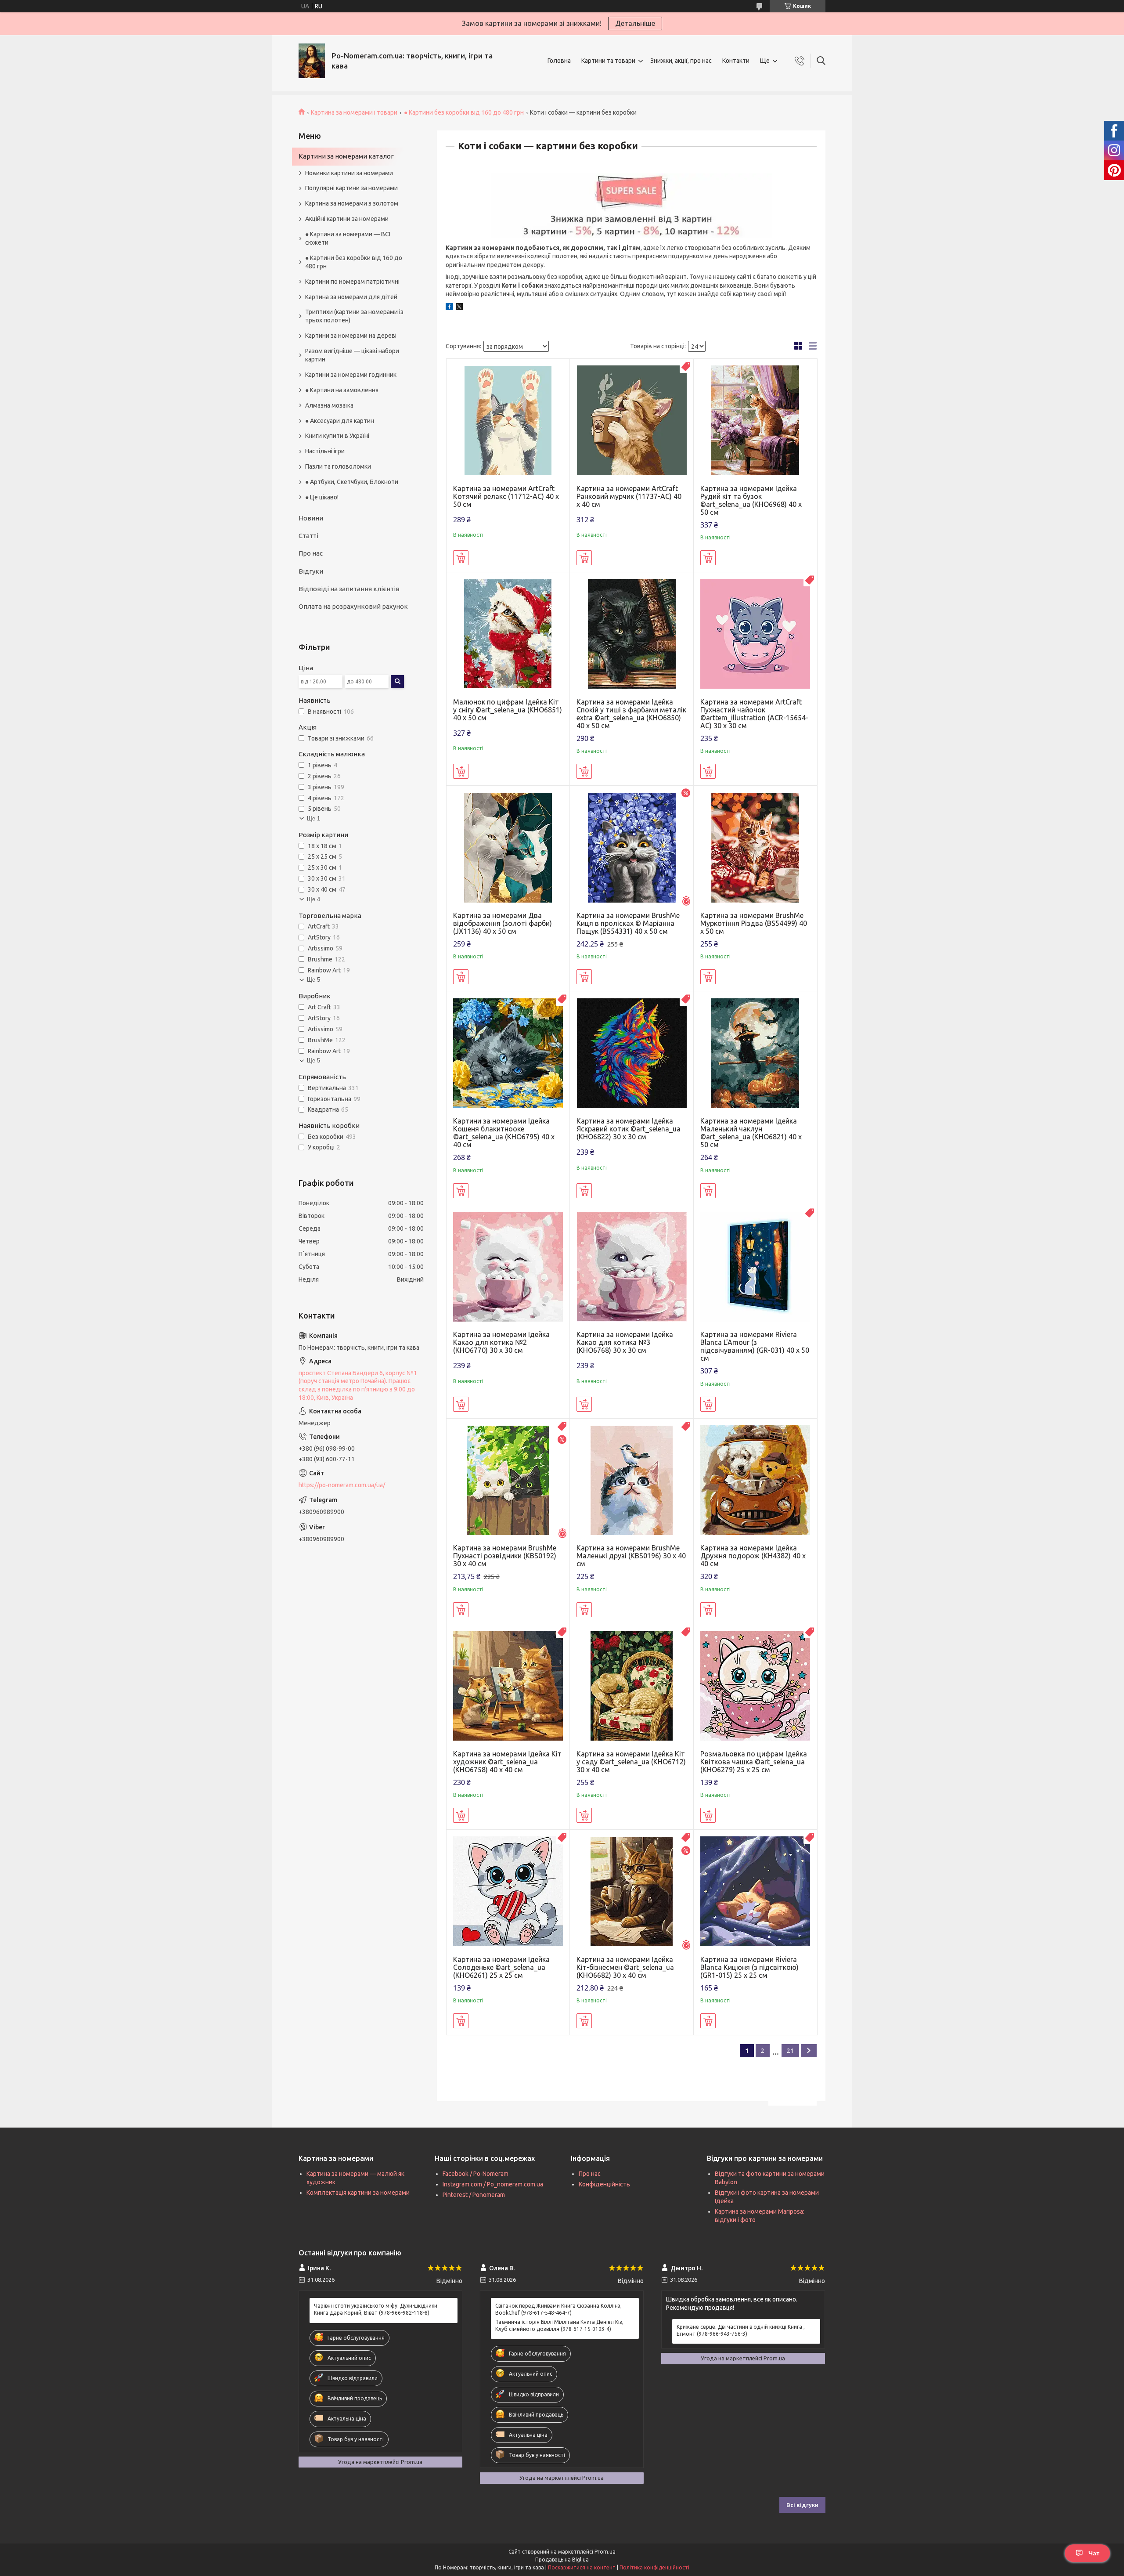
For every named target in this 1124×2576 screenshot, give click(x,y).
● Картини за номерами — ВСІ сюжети (348, 238)
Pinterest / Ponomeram (474, 2195)
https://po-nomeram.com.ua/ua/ (342, 1485)
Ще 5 (313, 980)
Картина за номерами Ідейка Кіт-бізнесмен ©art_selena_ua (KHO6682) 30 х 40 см (625, 1967)
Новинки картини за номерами (349, 173)
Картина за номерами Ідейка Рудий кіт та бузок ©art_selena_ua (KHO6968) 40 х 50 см (751, 500)
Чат (1094, 2553)
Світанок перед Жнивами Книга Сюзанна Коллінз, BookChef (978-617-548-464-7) (558, 2309)
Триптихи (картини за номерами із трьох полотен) (354, 316)
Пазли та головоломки (338, 466)
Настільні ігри (325, 451)
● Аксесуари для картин (340, 421)
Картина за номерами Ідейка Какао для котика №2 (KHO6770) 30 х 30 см (501, 1342)
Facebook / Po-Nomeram (476, 2174)
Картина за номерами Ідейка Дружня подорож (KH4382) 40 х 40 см (753, 1556)
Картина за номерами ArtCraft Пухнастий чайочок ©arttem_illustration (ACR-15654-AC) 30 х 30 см (754, 714)
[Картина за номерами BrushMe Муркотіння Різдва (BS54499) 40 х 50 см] (755, 847)
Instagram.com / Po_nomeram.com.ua (493, 2184)
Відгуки (311, 571)
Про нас (311, 553)
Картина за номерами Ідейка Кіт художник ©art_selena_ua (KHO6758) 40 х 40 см (507, 1762)
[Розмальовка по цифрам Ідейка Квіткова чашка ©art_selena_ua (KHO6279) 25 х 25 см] (755, 1686)
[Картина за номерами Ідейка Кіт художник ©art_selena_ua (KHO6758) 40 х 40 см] (508, 1686)
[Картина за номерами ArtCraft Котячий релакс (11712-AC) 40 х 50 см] (508, 421)
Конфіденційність (604, 2184)
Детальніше (635, 23)
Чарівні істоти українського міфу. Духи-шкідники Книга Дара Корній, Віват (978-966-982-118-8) (376, 2309)
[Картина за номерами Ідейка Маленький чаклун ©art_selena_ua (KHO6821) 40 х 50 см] (755, 1053)
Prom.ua (605, 2552)
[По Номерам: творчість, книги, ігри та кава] (312, 61)
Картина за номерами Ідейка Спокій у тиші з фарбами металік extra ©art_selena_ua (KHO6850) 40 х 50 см (631, 714)
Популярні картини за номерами (351, 188)
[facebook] (449, 308)
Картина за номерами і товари (354, 112)
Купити (461, 558)
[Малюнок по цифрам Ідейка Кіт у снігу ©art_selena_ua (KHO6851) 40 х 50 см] (508, 634)
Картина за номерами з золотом (352, 203)
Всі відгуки (802, 2505)
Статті (308, 536)
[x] (459, 308)
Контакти (736, 61)
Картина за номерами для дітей (351, 297)
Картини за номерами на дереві (351, 336)
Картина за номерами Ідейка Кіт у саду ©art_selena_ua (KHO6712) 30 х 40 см (631, 1762)
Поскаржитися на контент (582, 2567)
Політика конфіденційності (654, 2567)
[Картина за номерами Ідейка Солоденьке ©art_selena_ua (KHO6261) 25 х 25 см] (508, 1891)
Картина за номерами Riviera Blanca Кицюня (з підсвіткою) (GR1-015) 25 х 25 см (749, 1967)
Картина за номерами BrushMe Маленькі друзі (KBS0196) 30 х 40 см (631, 1556)
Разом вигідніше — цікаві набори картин (352, 355)
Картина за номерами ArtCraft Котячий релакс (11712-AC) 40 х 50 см (506, 496)
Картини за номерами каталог (346, 156)
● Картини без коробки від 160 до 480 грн (464, 112)
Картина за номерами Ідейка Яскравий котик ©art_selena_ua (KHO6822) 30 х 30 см (629, 1129)
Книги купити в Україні (337, 436)
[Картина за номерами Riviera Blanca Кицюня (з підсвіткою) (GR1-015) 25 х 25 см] (755, 1891)
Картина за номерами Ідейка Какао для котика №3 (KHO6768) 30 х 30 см (625, 1342)
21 (790, 2051)
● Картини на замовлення (342, 390)
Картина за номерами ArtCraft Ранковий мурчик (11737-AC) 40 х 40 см (629, 496)
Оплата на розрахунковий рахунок (353, 606)
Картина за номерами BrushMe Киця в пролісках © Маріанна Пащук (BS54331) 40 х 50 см (628, 923)
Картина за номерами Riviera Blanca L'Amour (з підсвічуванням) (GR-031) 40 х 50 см (755, 1346)
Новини (311, 518)
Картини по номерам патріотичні (352, 282)
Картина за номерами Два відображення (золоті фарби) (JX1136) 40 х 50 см (503, 923)
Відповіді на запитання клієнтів (349, 589)
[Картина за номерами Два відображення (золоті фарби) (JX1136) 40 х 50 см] (508, 847)
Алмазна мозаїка (329, 405)
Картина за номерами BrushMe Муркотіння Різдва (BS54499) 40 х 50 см (754, 923)
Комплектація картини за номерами (358, 2193)
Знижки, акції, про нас (681, 61)
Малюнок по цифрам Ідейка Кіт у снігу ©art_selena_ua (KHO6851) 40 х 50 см (508, 710)
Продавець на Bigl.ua (562, 2560)
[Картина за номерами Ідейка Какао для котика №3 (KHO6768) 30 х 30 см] (632, 1267)
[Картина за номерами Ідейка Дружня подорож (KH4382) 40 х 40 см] (755, 1480)
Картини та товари (608, 61)
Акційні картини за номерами (347, 219)
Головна (559, 61)
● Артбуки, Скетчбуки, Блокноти (352, 482)
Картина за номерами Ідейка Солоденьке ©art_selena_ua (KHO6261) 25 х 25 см (501, 1967)
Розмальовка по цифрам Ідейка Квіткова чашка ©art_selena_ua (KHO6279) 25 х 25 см (754, 1762)
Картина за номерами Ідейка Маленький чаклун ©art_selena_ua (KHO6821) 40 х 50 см (751, 1133)
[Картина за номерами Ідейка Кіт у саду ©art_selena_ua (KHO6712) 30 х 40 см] (632, 1686)
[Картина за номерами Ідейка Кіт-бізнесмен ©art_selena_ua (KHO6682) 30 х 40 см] (632, 1891)
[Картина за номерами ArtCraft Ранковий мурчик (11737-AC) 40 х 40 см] (632, 421)
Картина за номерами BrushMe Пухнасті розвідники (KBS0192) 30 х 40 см (505, 1556)
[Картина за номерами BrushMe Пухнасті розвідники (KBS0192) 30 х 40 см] (508, 1480)
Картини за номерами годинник (351, 375)
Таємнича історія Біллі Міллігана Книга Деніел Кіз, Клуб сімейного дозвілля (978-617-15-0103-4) (559, 2325)
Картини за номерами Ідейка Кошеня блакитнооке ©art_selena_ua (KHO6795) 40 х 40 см (504, 1133)
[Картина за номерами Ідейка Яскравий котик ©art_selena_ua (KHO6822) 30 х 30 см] (632, 1053)
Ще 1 (313, 818)
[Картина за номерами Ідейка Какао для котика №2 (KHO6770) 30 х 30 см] (508, 1267)
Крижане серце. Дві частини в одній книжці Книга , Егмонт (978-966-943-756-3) (741, 2330)
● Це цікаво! (322, 497)
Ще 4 (313, 899)
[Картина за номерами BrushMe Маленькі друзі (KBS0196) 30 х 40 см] (632, 1480)
